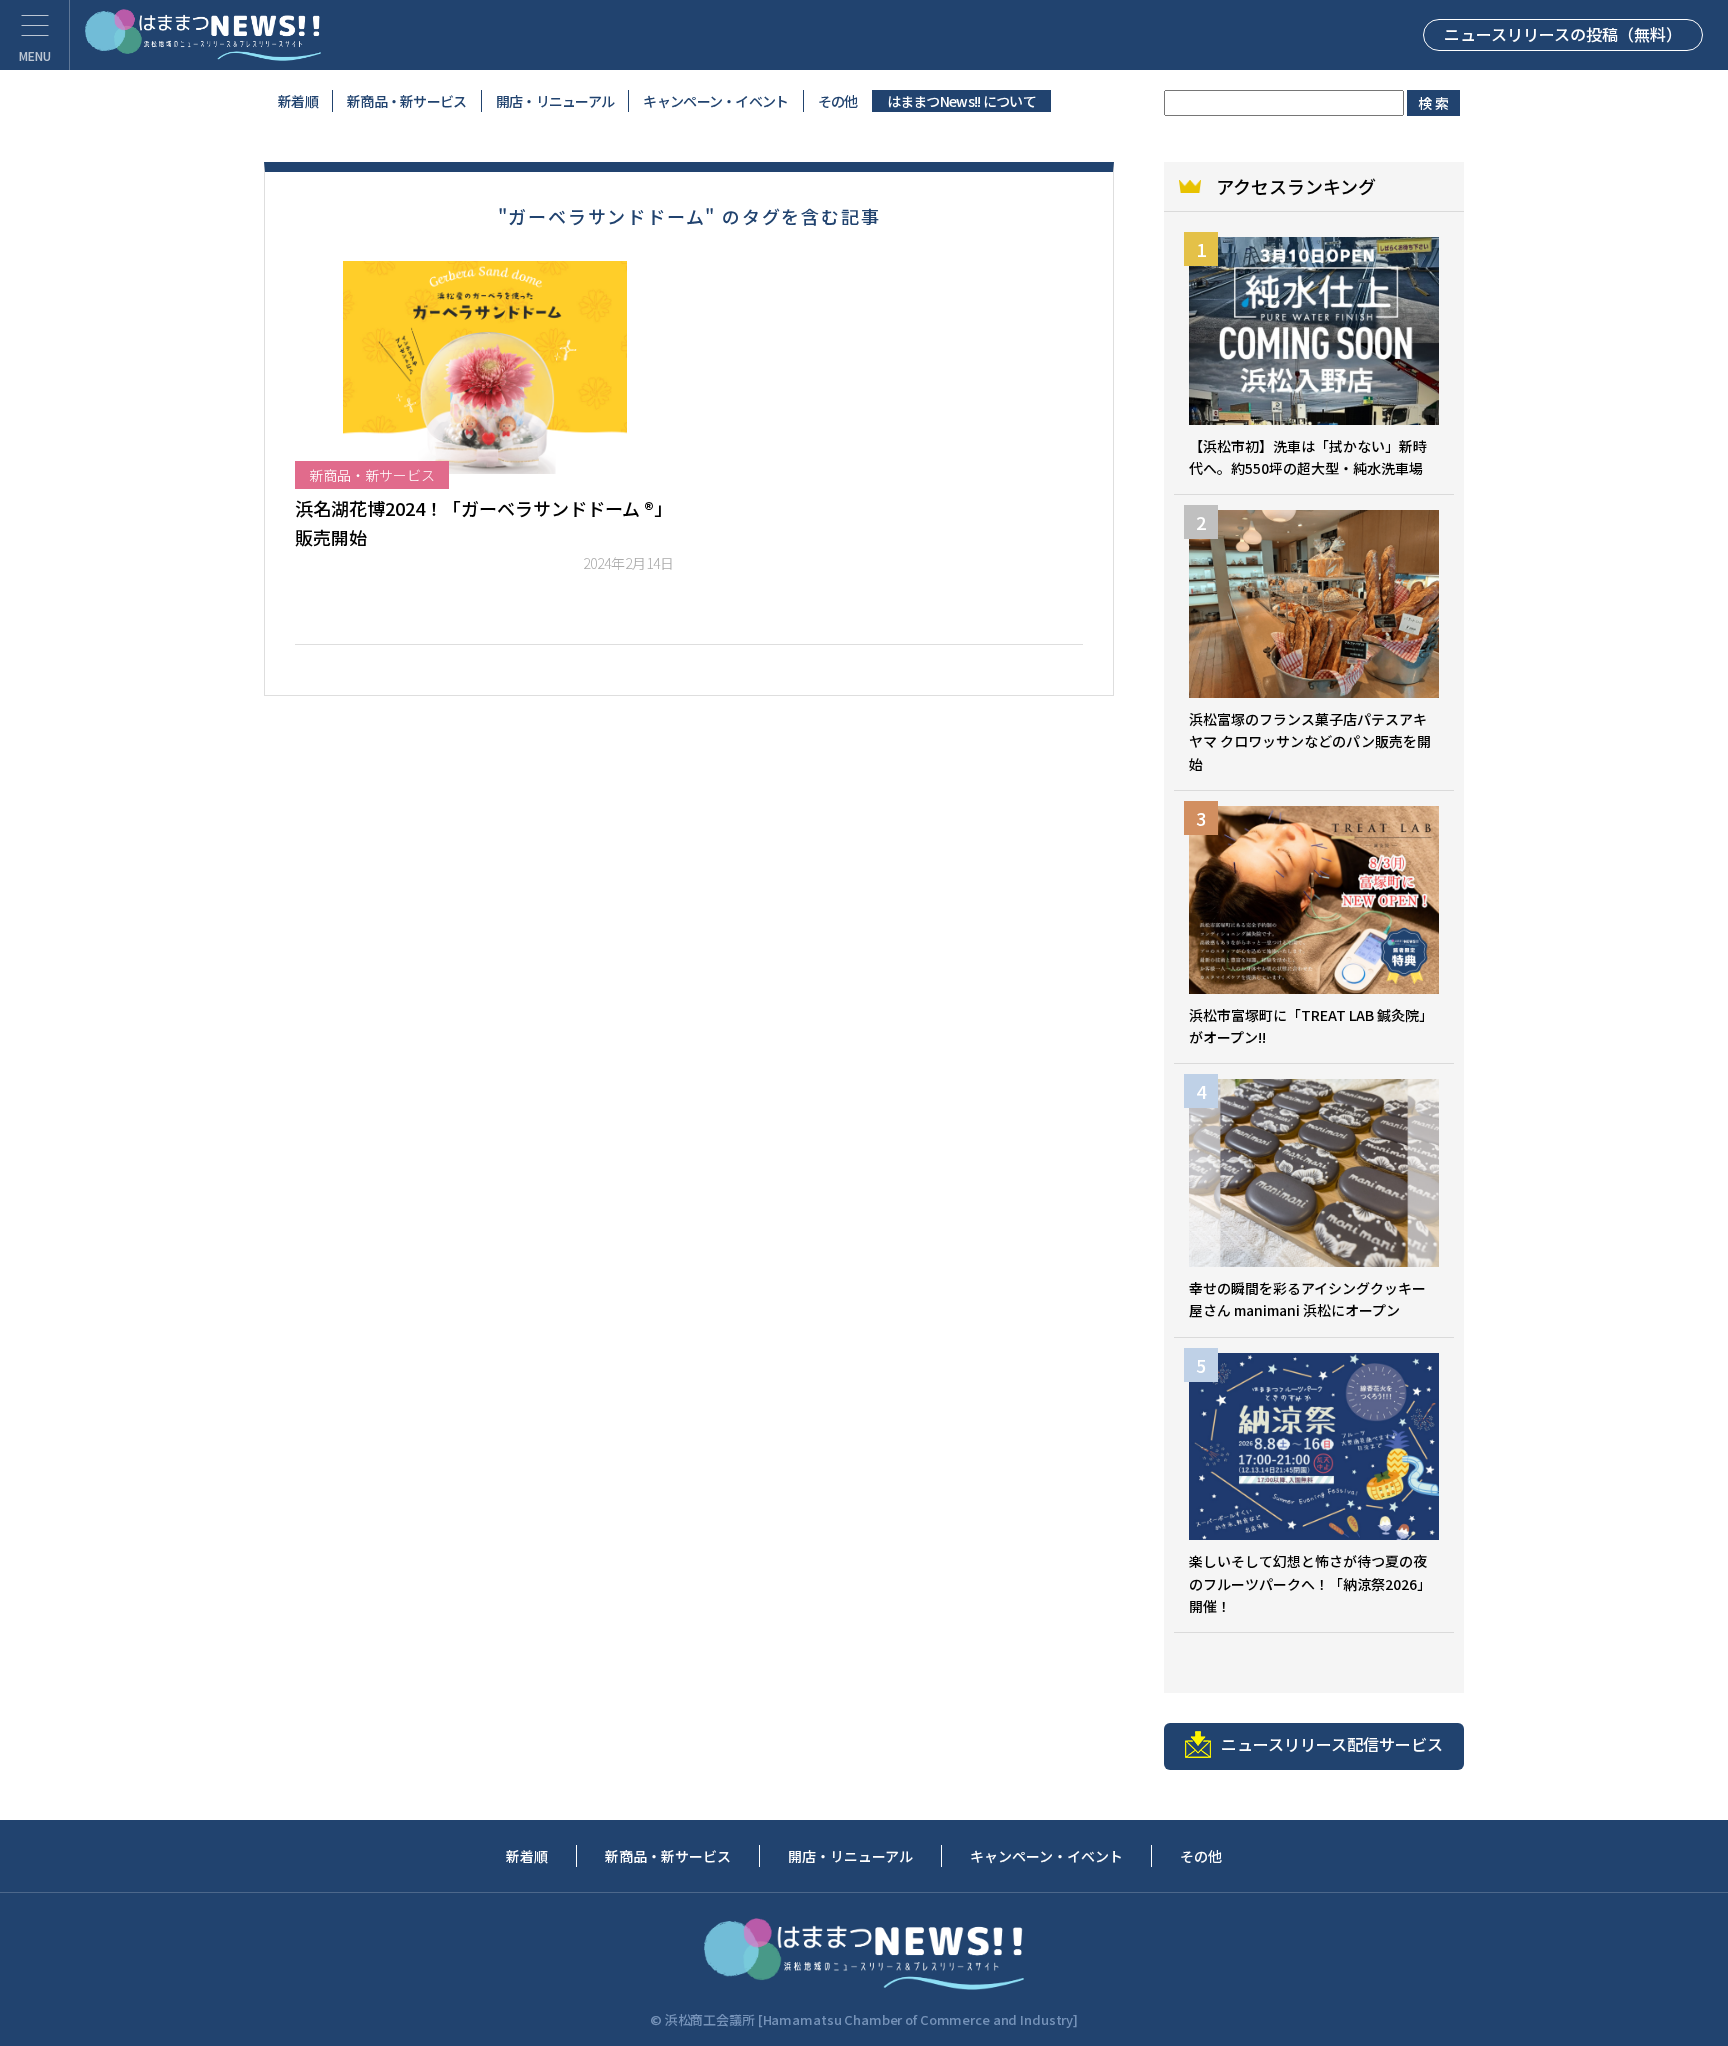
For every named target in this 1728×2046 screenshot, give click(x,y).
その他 (838, 101)
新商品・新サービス (407, 101)
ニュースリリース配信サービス (1332, 1744)
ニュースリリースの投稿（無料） (1563, 34)
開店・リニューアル (555, 101)
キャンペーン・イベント (715, 101)
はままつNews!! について (962, 101)
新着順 (298, 101)
